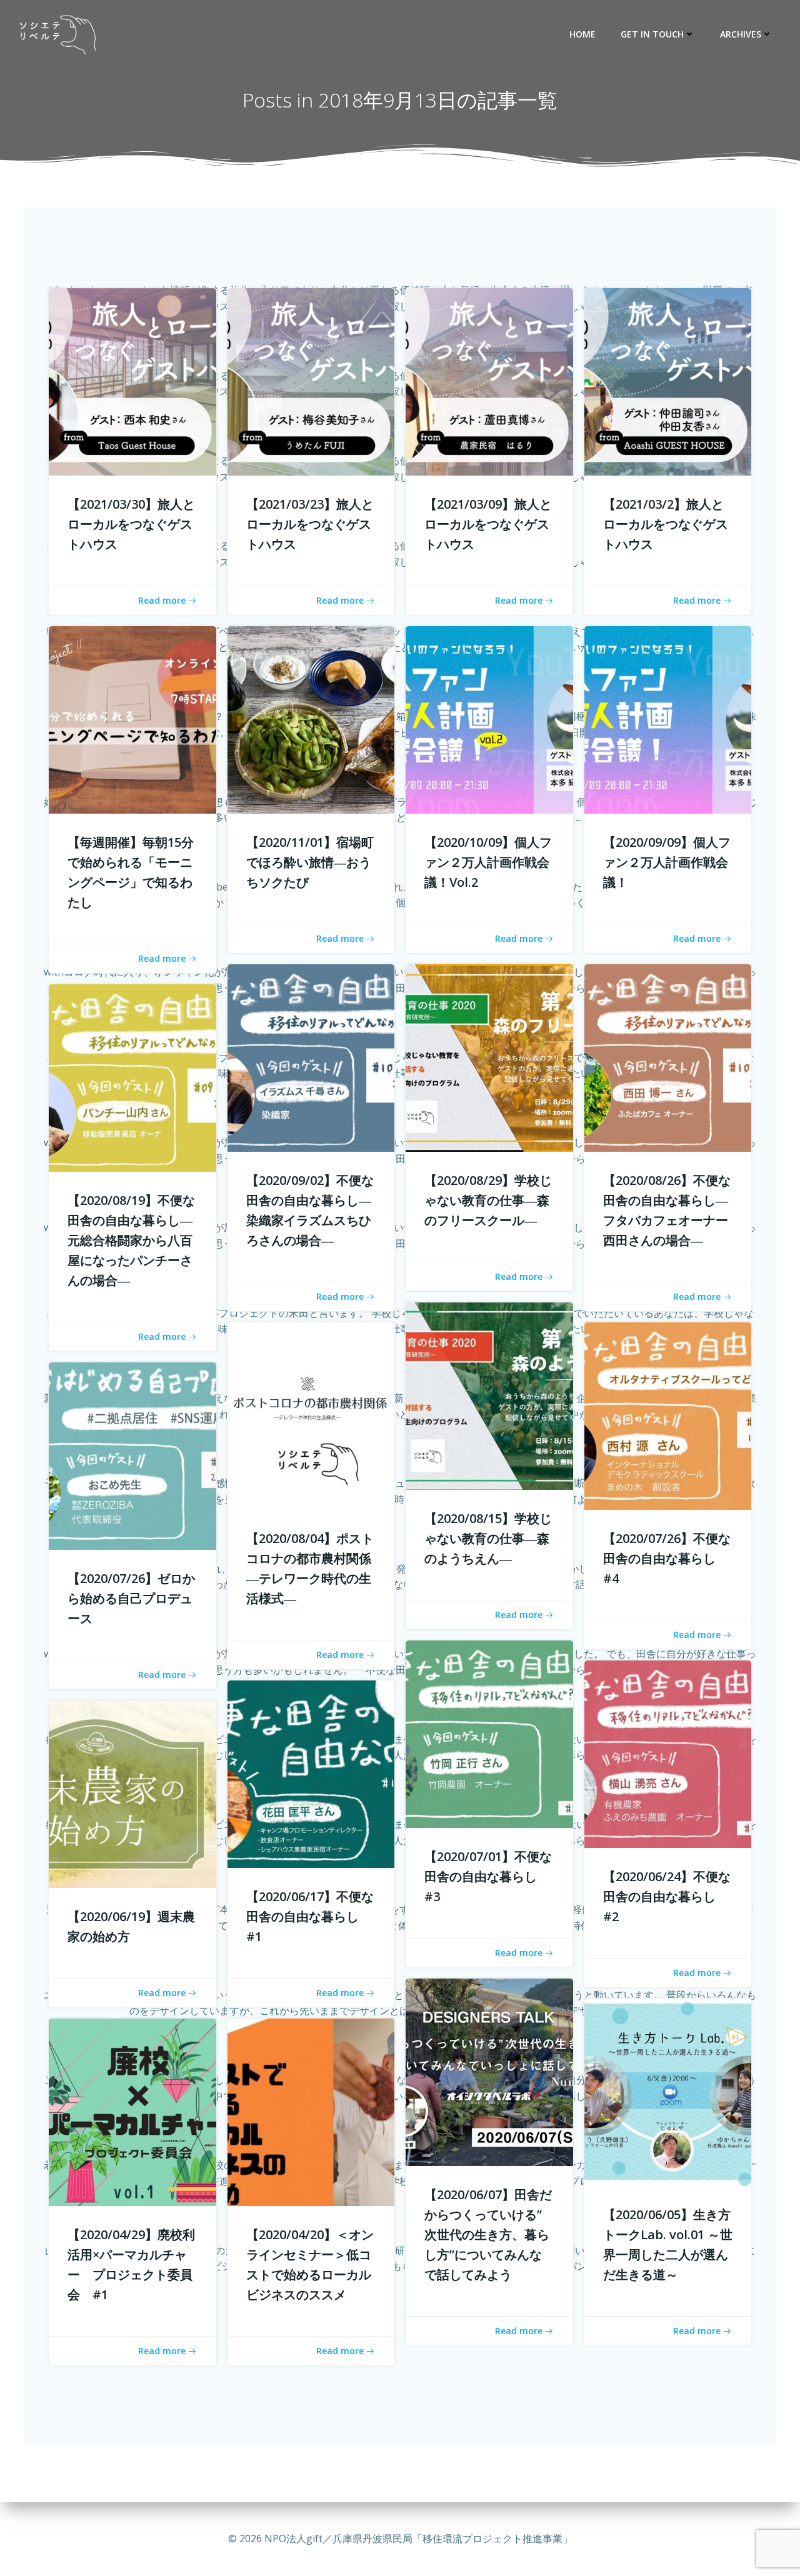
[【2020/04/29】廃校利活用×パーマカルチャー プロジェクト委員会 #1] (132, 2112)
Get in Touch (652, 34)
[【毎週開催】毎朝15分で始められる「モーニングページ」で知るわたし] (132, 719)
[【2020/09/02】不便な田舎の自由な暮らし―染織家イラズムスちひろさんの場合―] (311, 1057)
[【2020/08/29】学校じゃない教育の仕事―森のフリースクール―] (489, 1057)
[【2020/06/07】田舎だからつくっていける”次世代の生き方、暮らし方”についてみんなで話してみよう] (489, 2072)
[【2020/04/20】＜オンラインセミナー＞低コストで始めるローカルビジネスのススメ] (311, 2112)
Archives (741, 34)
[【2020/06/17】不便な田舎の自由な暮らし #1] (311, 1774)
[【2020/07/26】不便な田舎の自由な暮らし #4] (668, 1415)
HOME (582, 34)
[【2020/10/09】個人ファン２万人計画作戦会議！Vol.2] (489, 719)
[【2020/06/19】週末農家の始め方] (132, 1794)
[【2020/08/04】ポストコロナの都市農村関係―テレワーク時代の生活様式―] (311, 1415)
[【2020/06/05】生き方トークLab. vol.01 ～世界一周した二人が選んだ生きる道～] (668, 2092)
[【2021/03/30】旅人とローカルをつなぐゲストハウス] (132, 381)
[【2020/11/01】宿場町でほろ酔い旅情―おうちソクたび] (311, 719)
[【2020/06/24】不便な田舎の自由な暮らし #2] (668, 1754)
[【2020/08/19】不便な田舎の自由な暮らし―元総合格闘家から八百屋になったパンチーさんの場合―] (132, 1077)
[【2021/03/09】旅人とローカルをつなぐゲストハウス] (489, 381)
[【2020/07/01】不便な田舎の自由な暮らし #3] (489, 1734)
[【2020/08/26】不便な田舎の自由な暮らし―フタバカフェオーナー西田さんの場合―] (668, 1057)
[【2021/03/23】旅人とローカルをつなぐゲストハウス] (311, 381)
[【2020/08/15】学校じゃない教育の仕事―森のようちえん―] (489, 1395)
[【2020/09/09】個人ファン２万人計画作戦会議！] (668, 719)
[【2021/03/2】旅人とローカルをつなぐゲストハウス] (668, 381)
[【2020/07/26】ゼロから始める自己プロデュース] (132, 1455)
